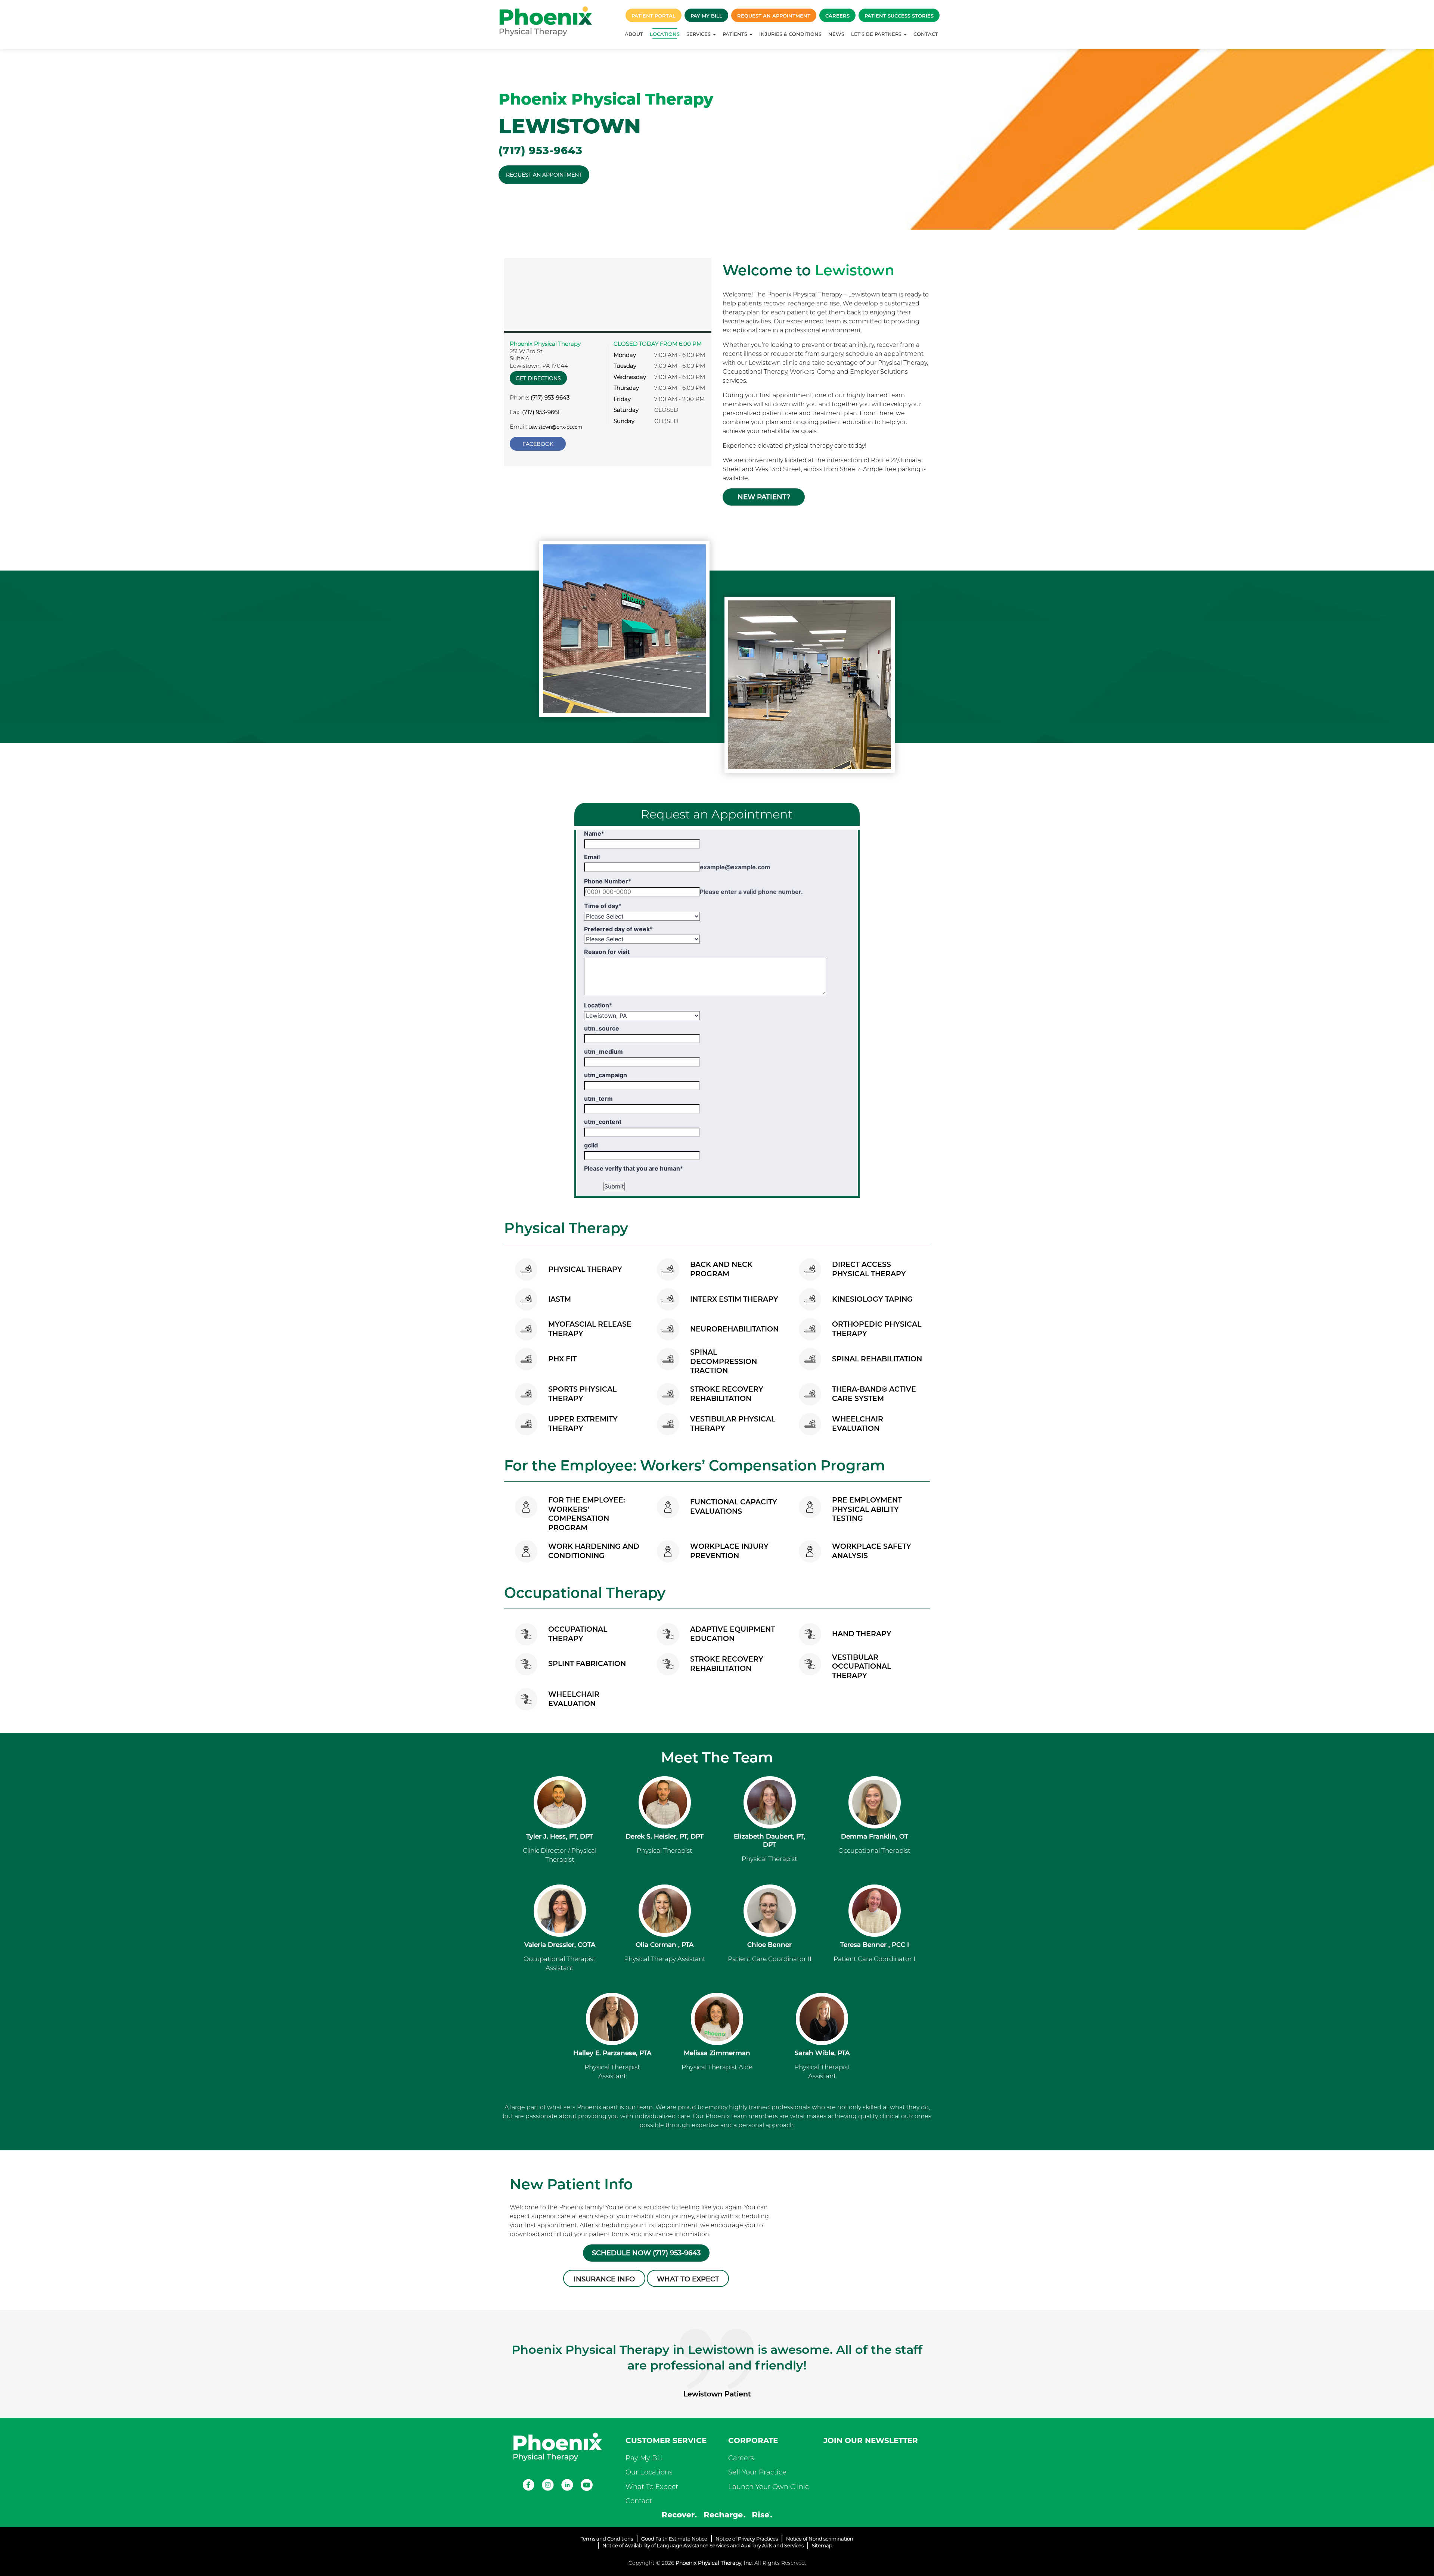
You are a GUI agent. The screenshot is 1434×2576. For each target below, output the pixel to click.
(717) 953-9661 (541, 412)
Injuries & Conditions (790, 34)
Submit (614, 1186)
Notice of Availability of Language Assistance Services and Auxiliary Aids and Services (703, 2545)
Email (592, 857)
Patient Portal (654, 16)
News (836, 34)
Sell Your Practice (757, 2472)
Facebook (538, 444)
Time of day (603, 906)
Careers (837, 16)
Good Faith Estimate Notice (674, 2539)
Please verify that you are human (634, 1168)
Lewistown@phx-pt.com (555, 427)
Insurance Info (604, 2279)
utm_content (603, 1122)
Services (699, 34)
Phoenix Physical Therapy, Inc (714, 2563)
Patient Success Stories (899, 16)
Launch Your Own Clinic (769, 2487)
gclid (591, 1145)
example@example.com (735, 867)
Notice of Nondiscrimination (820, 2539)
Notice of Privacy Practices (747, 2539)
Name (594, 833)
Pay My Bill (706, 16)
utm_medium (603, 1051)
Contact (926, 34)
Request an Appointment (774, 16)
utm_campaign (606, 1075)
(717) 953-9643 (541, 150)
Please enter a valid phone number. (751, 892)
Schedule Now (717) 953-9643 (646, 2253)
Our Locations (649, 2472)
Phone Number (608, 881)
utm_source (602, 1028)
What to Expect (688, 2279)
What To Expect (652, 2487)
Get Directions (538, 378)
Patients (736, 34)
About (634, 34)
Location (598, 1005)
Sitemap (822, 2545)
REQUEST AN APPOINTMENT (544, 175)
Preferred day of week (618, 929)
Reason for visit (607, 952)
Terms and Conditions (607, 2539)
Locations (665, 34)
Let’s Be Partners (877, 34)
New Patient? (764, 497)
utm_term (598, 1099)
